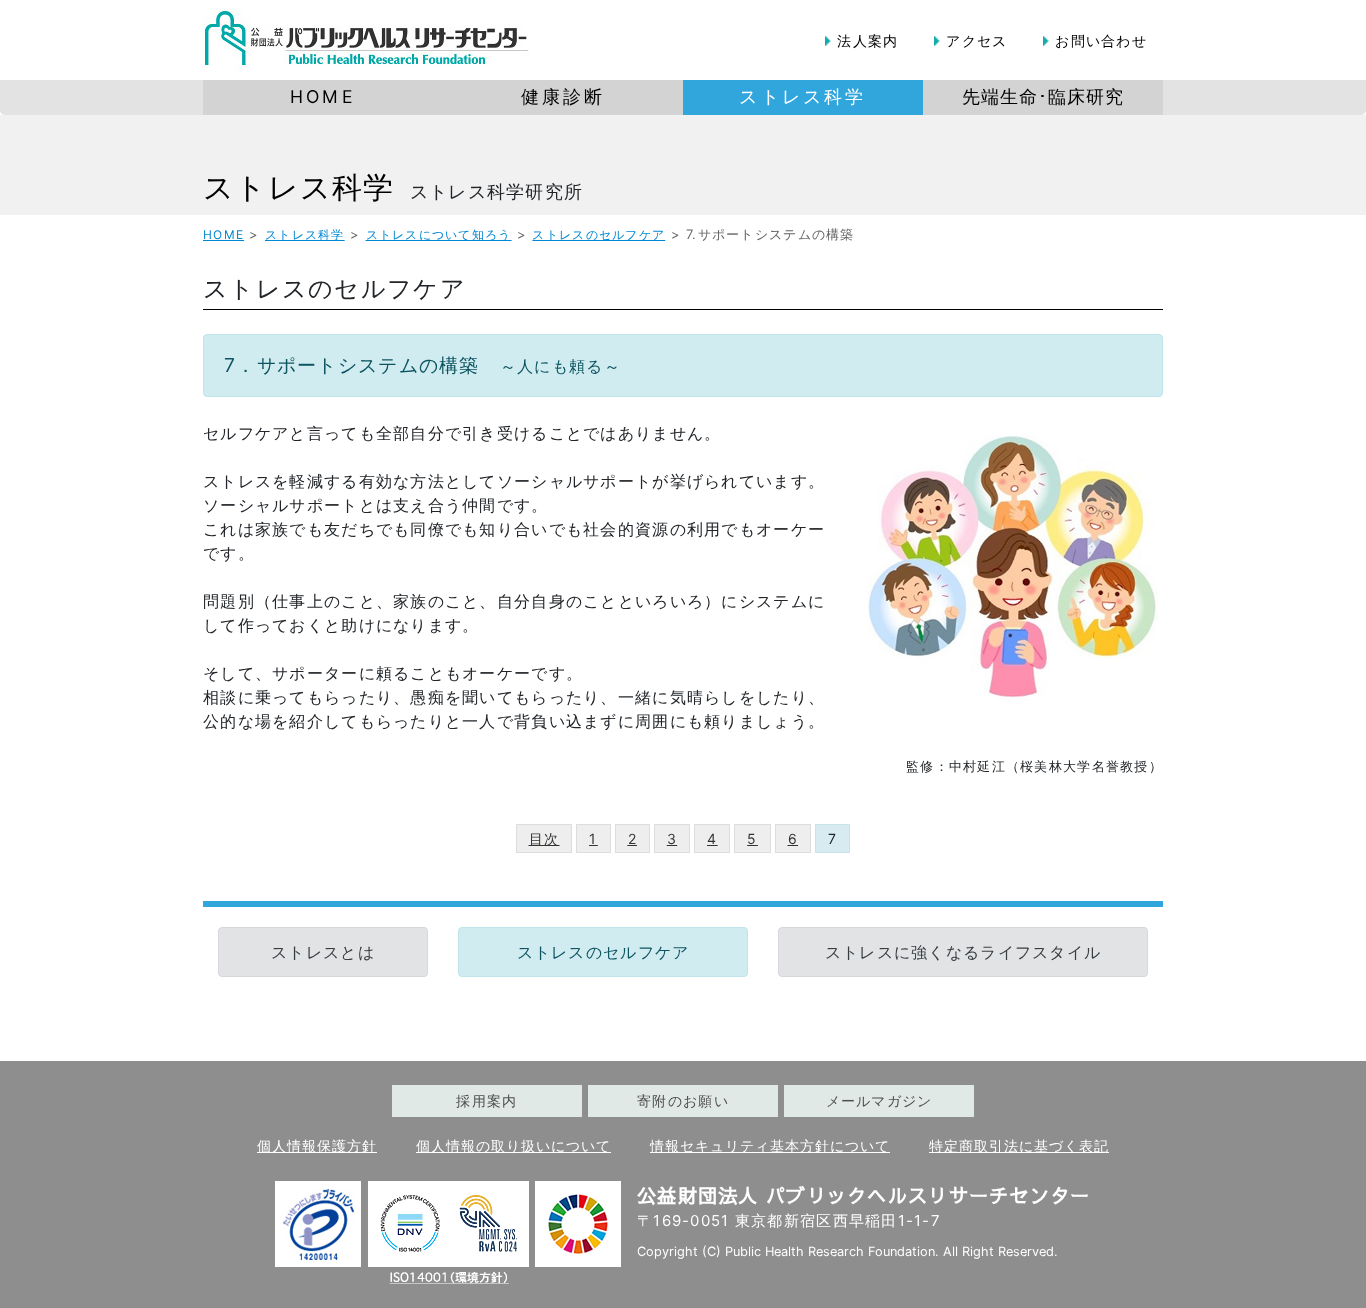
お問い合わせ (1101, 40)
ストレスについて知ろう (439, 234)
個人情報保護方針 (317, 1146)
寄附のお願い (683, 1100)
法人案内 (867, 40)
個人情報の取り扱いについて (513, 1146)
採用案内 (486, 1100)
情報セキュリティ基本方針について (770, 1146)
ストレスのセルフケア (598, 234)
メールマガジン (879, 1100)
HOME (223, 234)
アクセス (976, 40)
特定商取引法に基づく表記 (1019, 1146)
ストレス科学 (299, 187)
